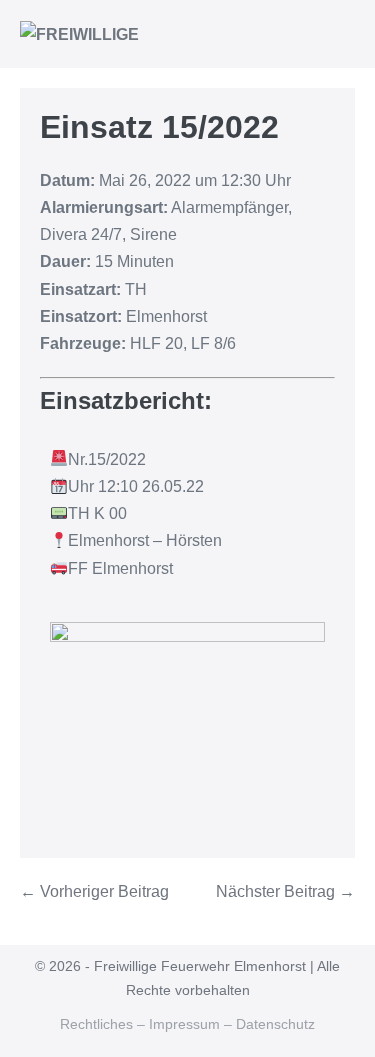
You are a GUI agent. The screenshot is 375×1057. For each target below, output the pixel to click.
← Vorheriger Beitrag (94, 891)
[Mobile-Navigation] (349, 35)
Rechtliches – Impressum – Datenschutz (187, 1024)
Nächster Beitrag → (285, 891)
